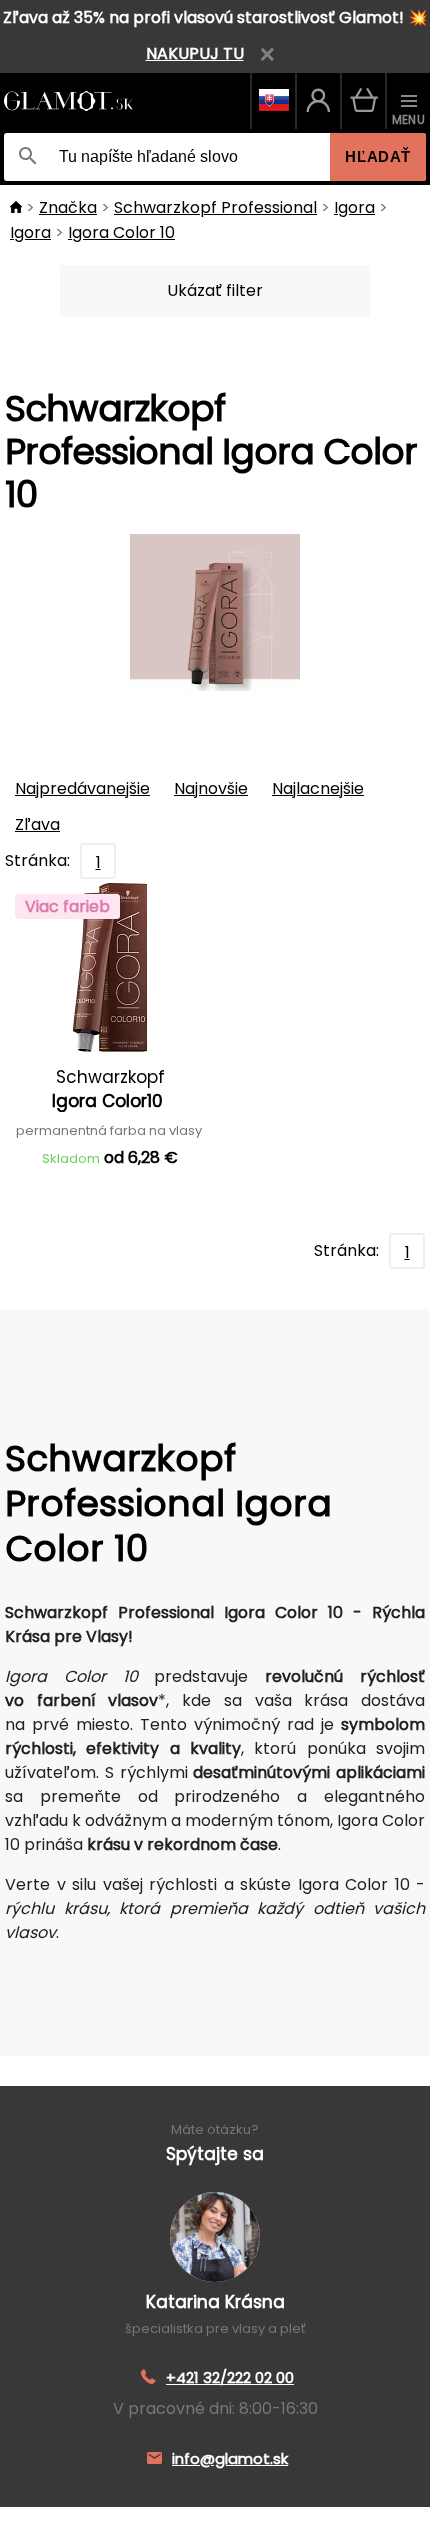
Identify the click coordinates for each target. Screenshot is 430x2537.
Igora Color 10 (121, 232)
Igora (354, 207)
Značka (68, 207)
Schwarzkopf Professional (215, 207)
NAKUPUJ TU (195, 53)
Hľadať (378, 156)
